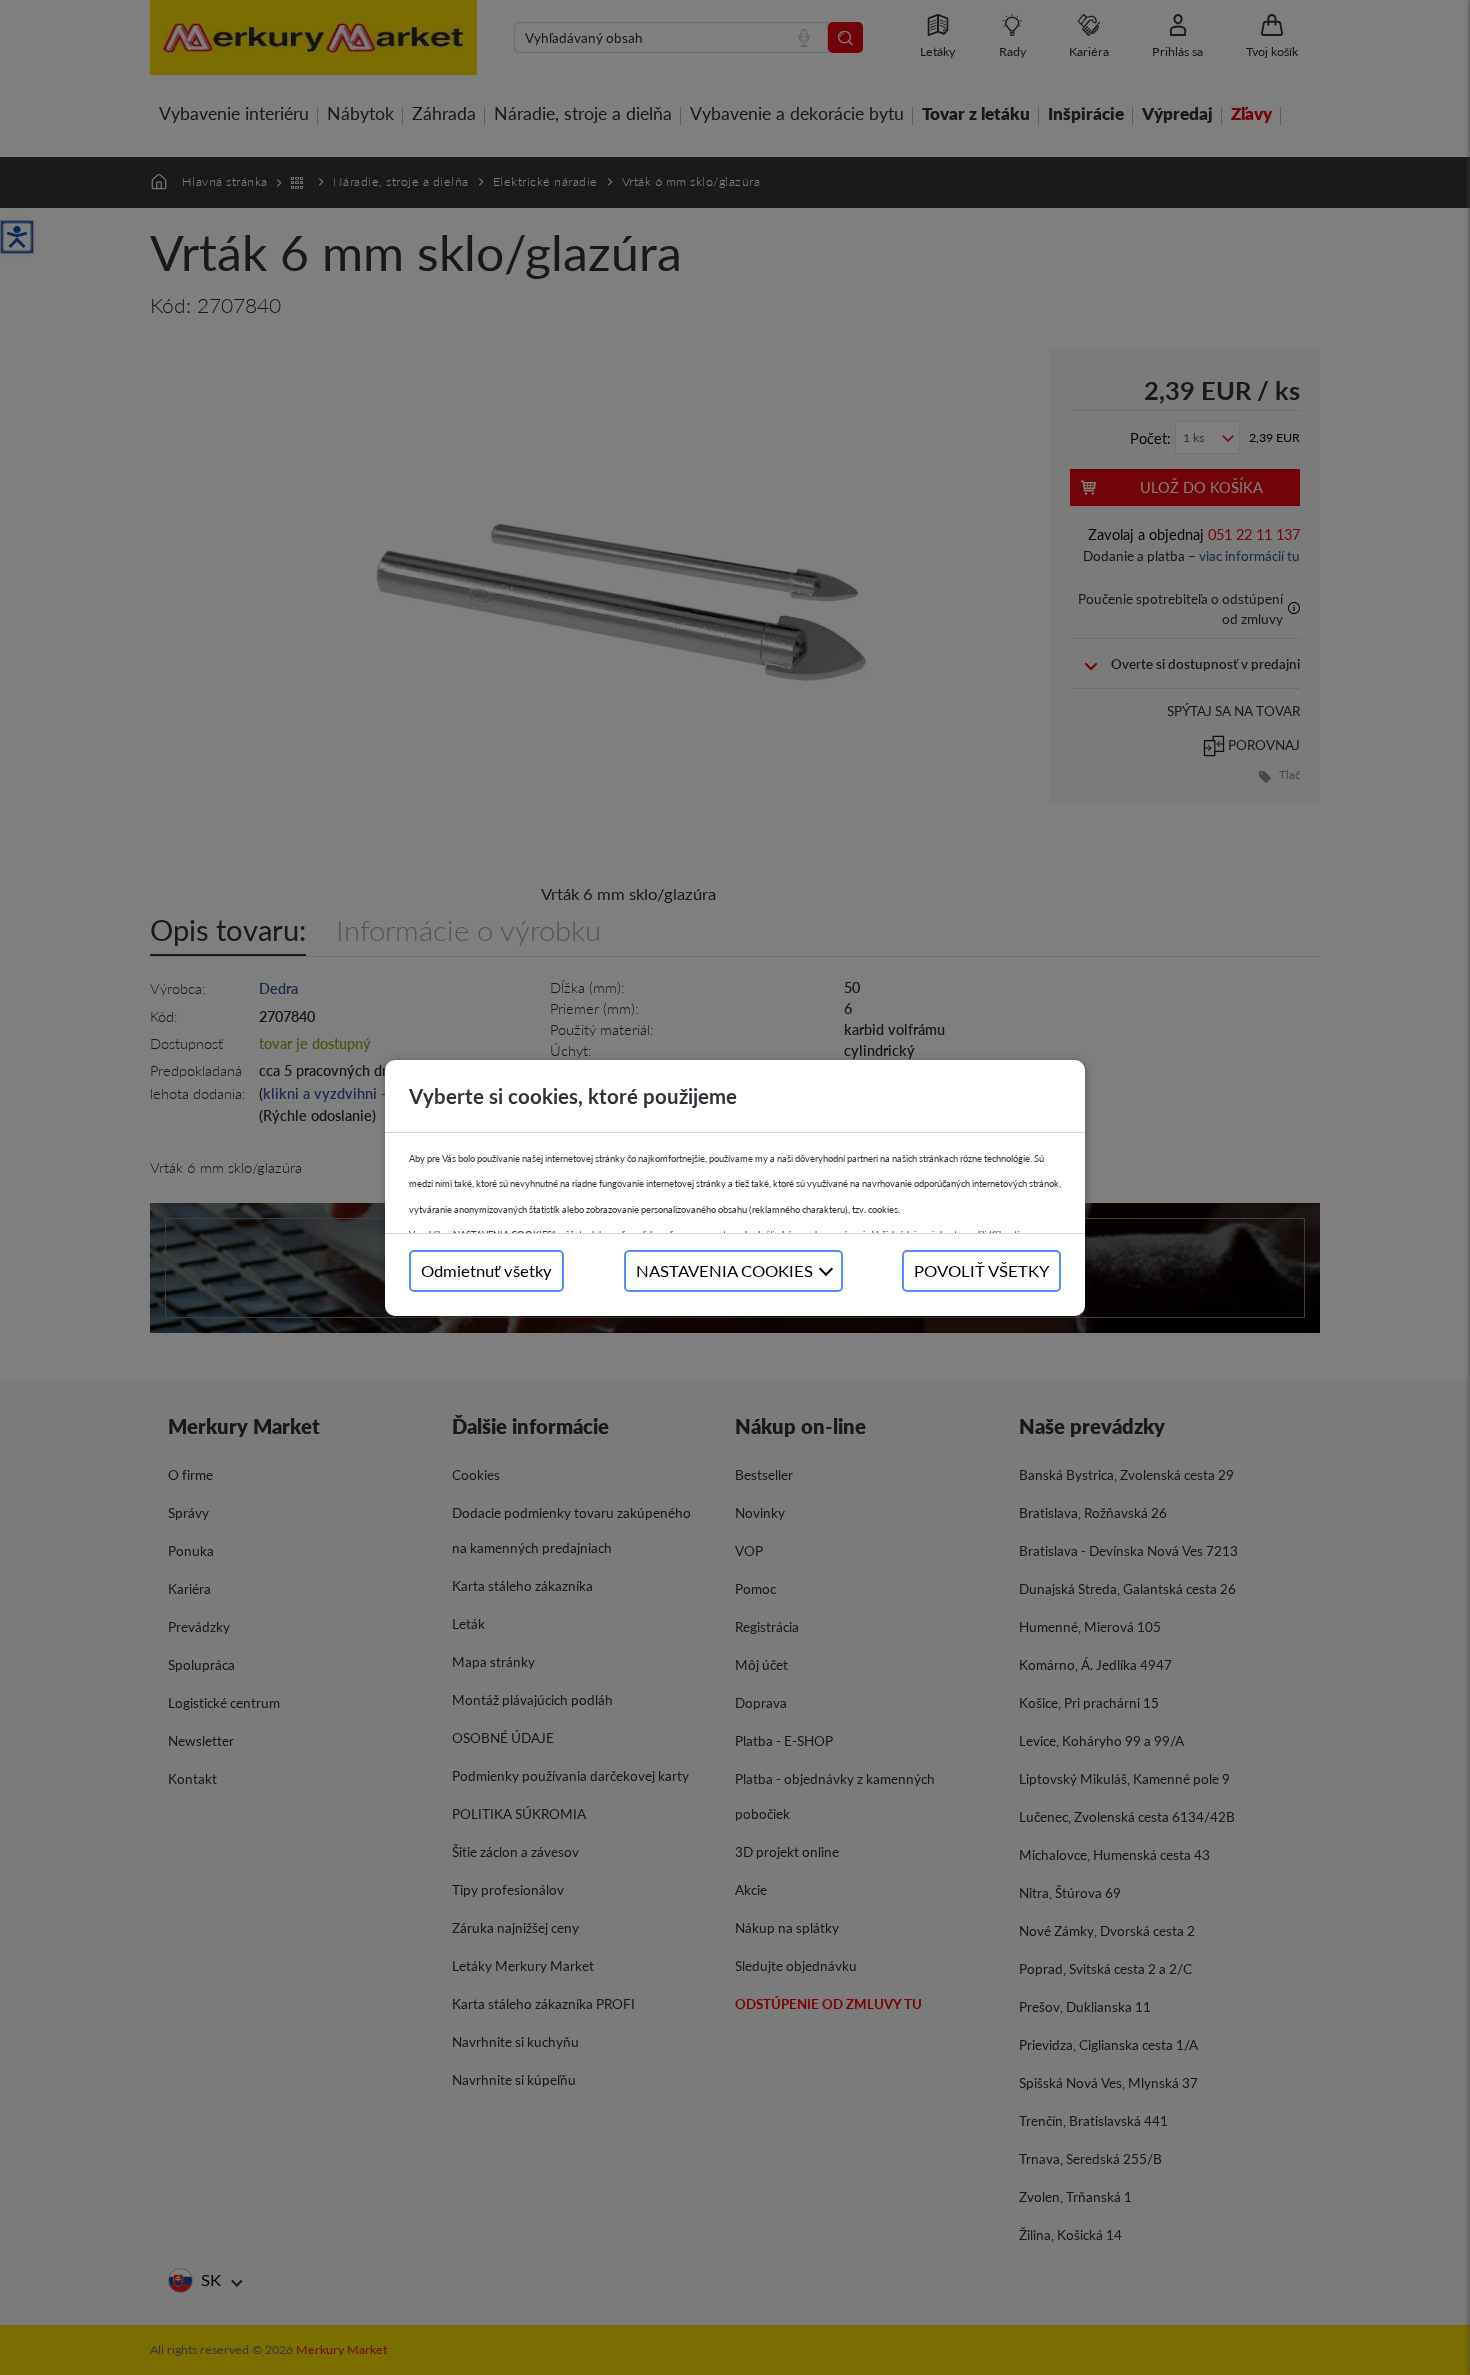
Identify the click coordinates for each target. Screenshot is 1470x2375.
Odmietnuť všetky (486, 1270)
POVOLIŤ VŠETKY (981, 1270)
